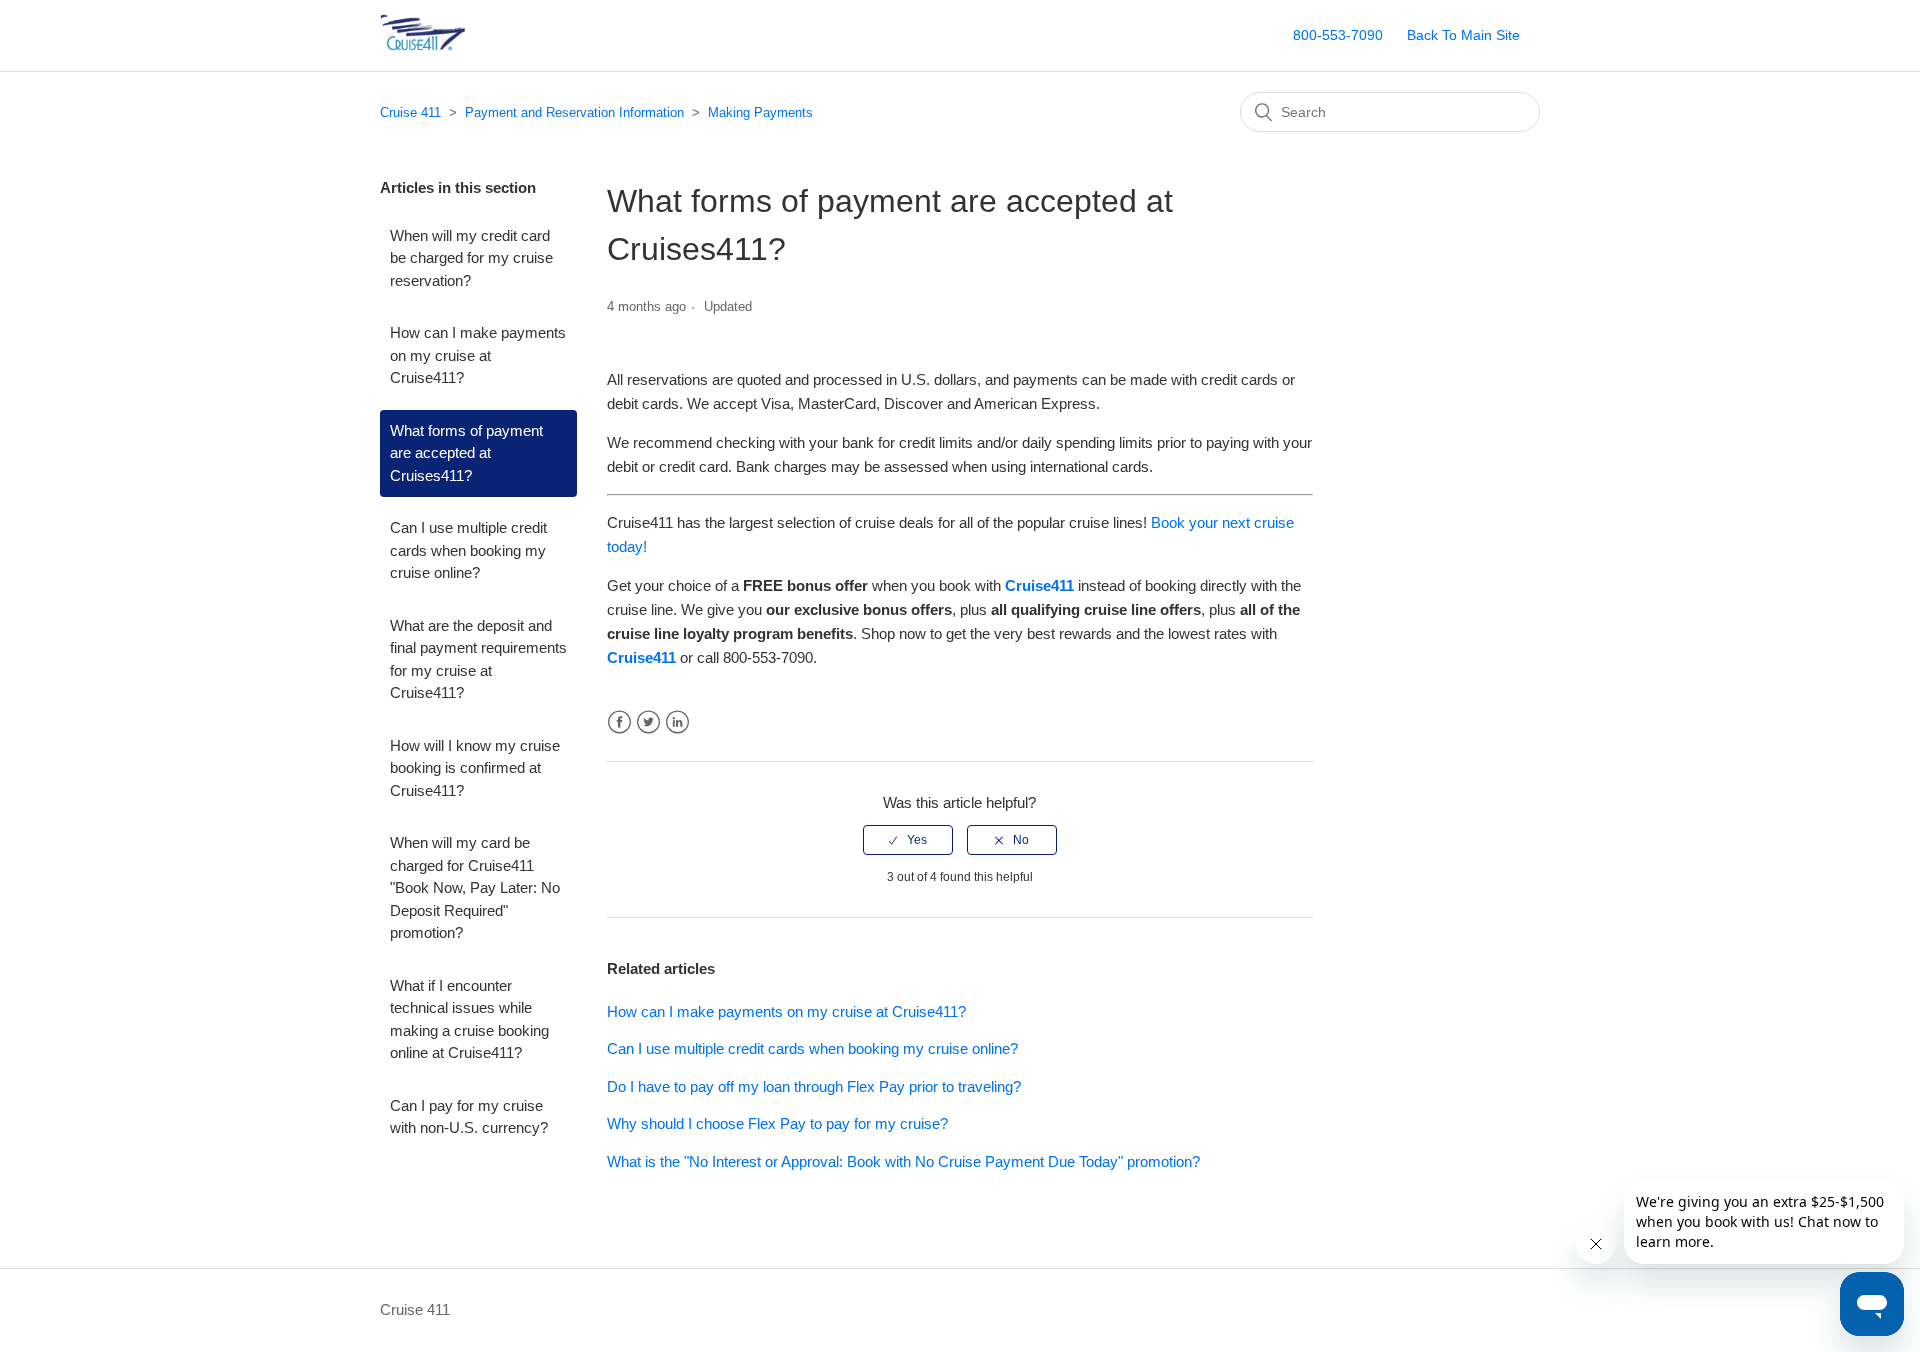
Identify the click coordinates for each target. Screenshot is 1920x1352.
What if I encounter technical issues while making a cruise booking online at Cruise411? (469, 1019)
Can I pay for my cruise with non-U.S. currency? (469, 1117)
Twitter (648, 722)
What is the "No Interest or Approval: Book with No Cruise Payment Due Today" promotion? (903, 1161)
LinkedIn (677, 722)
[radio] (908, 840)
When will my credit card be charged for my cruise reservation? (471, 258)
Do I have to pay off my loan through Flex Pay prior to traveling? (814, 1086)
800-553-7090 (1338, 35)
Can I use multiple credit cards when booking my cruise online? (468, 550)
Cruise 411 (410, 112)
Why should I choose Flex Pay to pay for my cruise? (777, 1123)
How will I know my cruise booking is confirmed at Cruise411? (475, 768)
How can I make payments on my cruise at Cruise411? (478, 355)
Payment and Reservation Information (574, 112)
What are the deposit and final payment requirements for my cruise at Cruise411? (478, 659)
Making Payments (760, 112)
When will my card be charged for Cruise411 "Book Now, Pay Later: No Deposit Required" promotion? (475, 887)
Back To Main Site (1463, 35)
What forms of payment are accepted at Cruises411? (466, 453)
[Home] (454, 45)
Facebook (619, 722)
